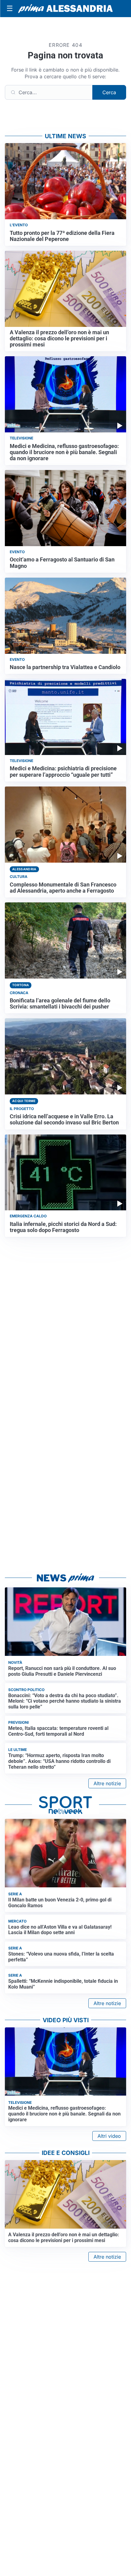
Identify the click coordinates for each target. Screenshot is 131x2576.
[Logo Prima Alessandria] (65, 9)
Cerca (109, 92)
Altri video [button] (109, 2136)
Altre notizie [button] (107, 1783)
